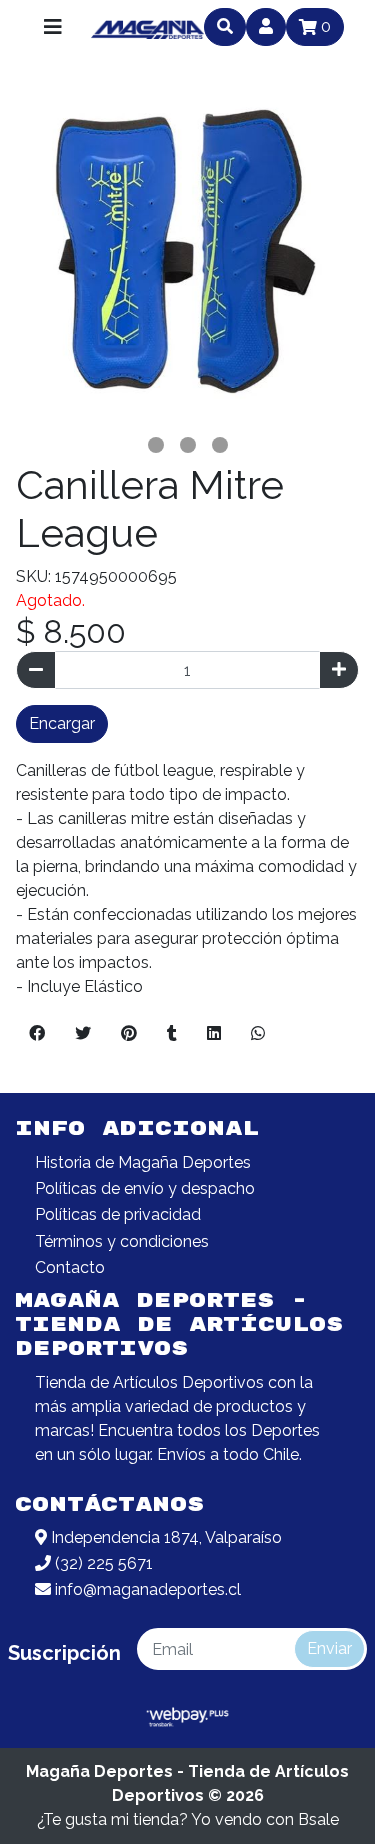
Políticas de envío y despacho (145, 1188)
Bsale (318, 1819)
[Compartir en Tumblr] (172, 1034)
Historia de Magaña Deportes (143, 1162)
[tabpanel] (187, 257)
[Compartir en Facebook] (37, 1034)
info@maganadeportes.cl (146, 1589)
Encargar (62, 723)
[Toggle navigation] (53, 27)
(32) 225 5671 (102, 1563)
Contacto (70, 1267)
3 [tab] (220, 445)
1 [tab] (156, 445)
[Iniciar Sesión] (266, 27)
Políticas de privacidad (118, 1214)
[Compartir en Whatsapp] (258, 1034)
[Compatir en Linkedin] (214, 1034)
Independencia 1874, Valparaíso (164, 1537)
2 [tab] (188, 445)
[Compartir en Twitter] (83, 1034)
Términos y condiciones (122, 1241)
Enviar (329, 1648)
